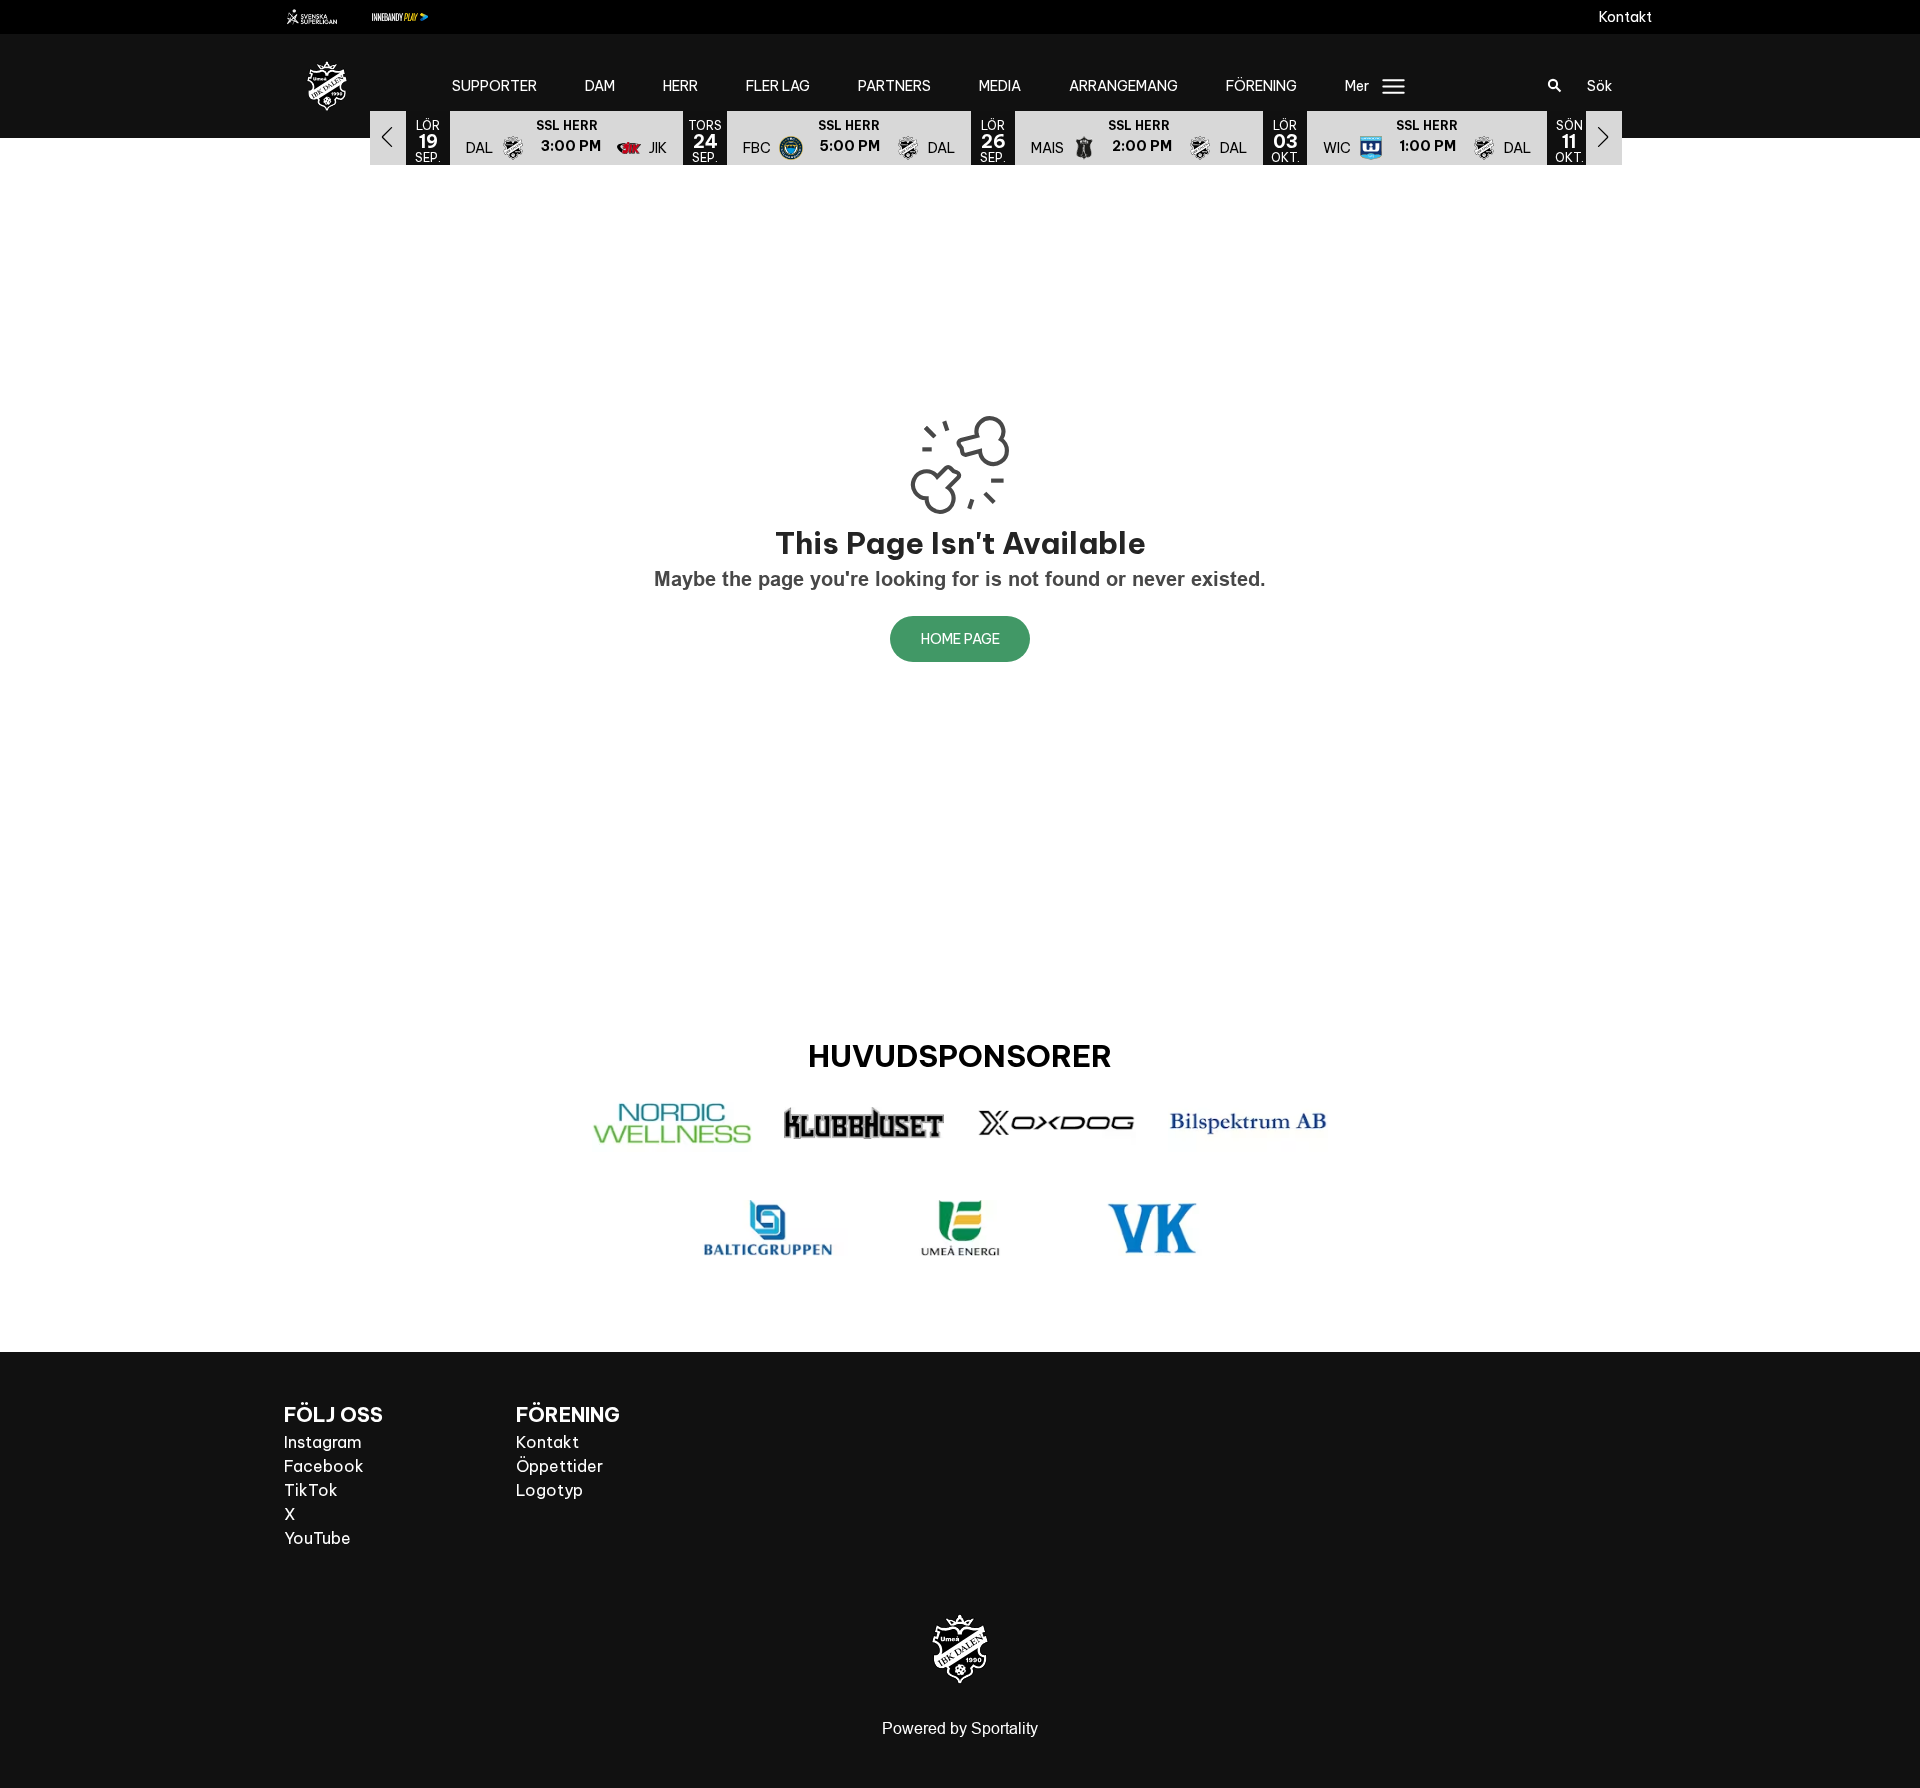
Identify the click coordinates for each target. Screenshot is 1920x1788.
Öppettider (559, 1466)
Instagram (323, 1442)
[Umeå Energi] (960, 1228)
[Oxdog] (1056, 1123)
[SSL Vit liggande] (328, 17)
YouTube (317, 1538)
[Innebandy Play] (416, 17)
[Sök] (1555, 86)
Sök (1599, 86)
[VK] (1152, 1228)
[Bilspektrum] (1248, 1123)
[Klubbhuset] (864, 1123)
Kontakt (1625, 17)
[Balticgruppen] (768, 1228)
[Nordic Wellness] (672, 1123)
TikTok (311, 1490)
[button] (566, 137)
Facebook (324, 1466)
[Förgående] (388, 137)
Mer (1357, 86)
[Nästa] (1604, 137)
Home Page (960, 639)
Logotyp (549, 1490)
